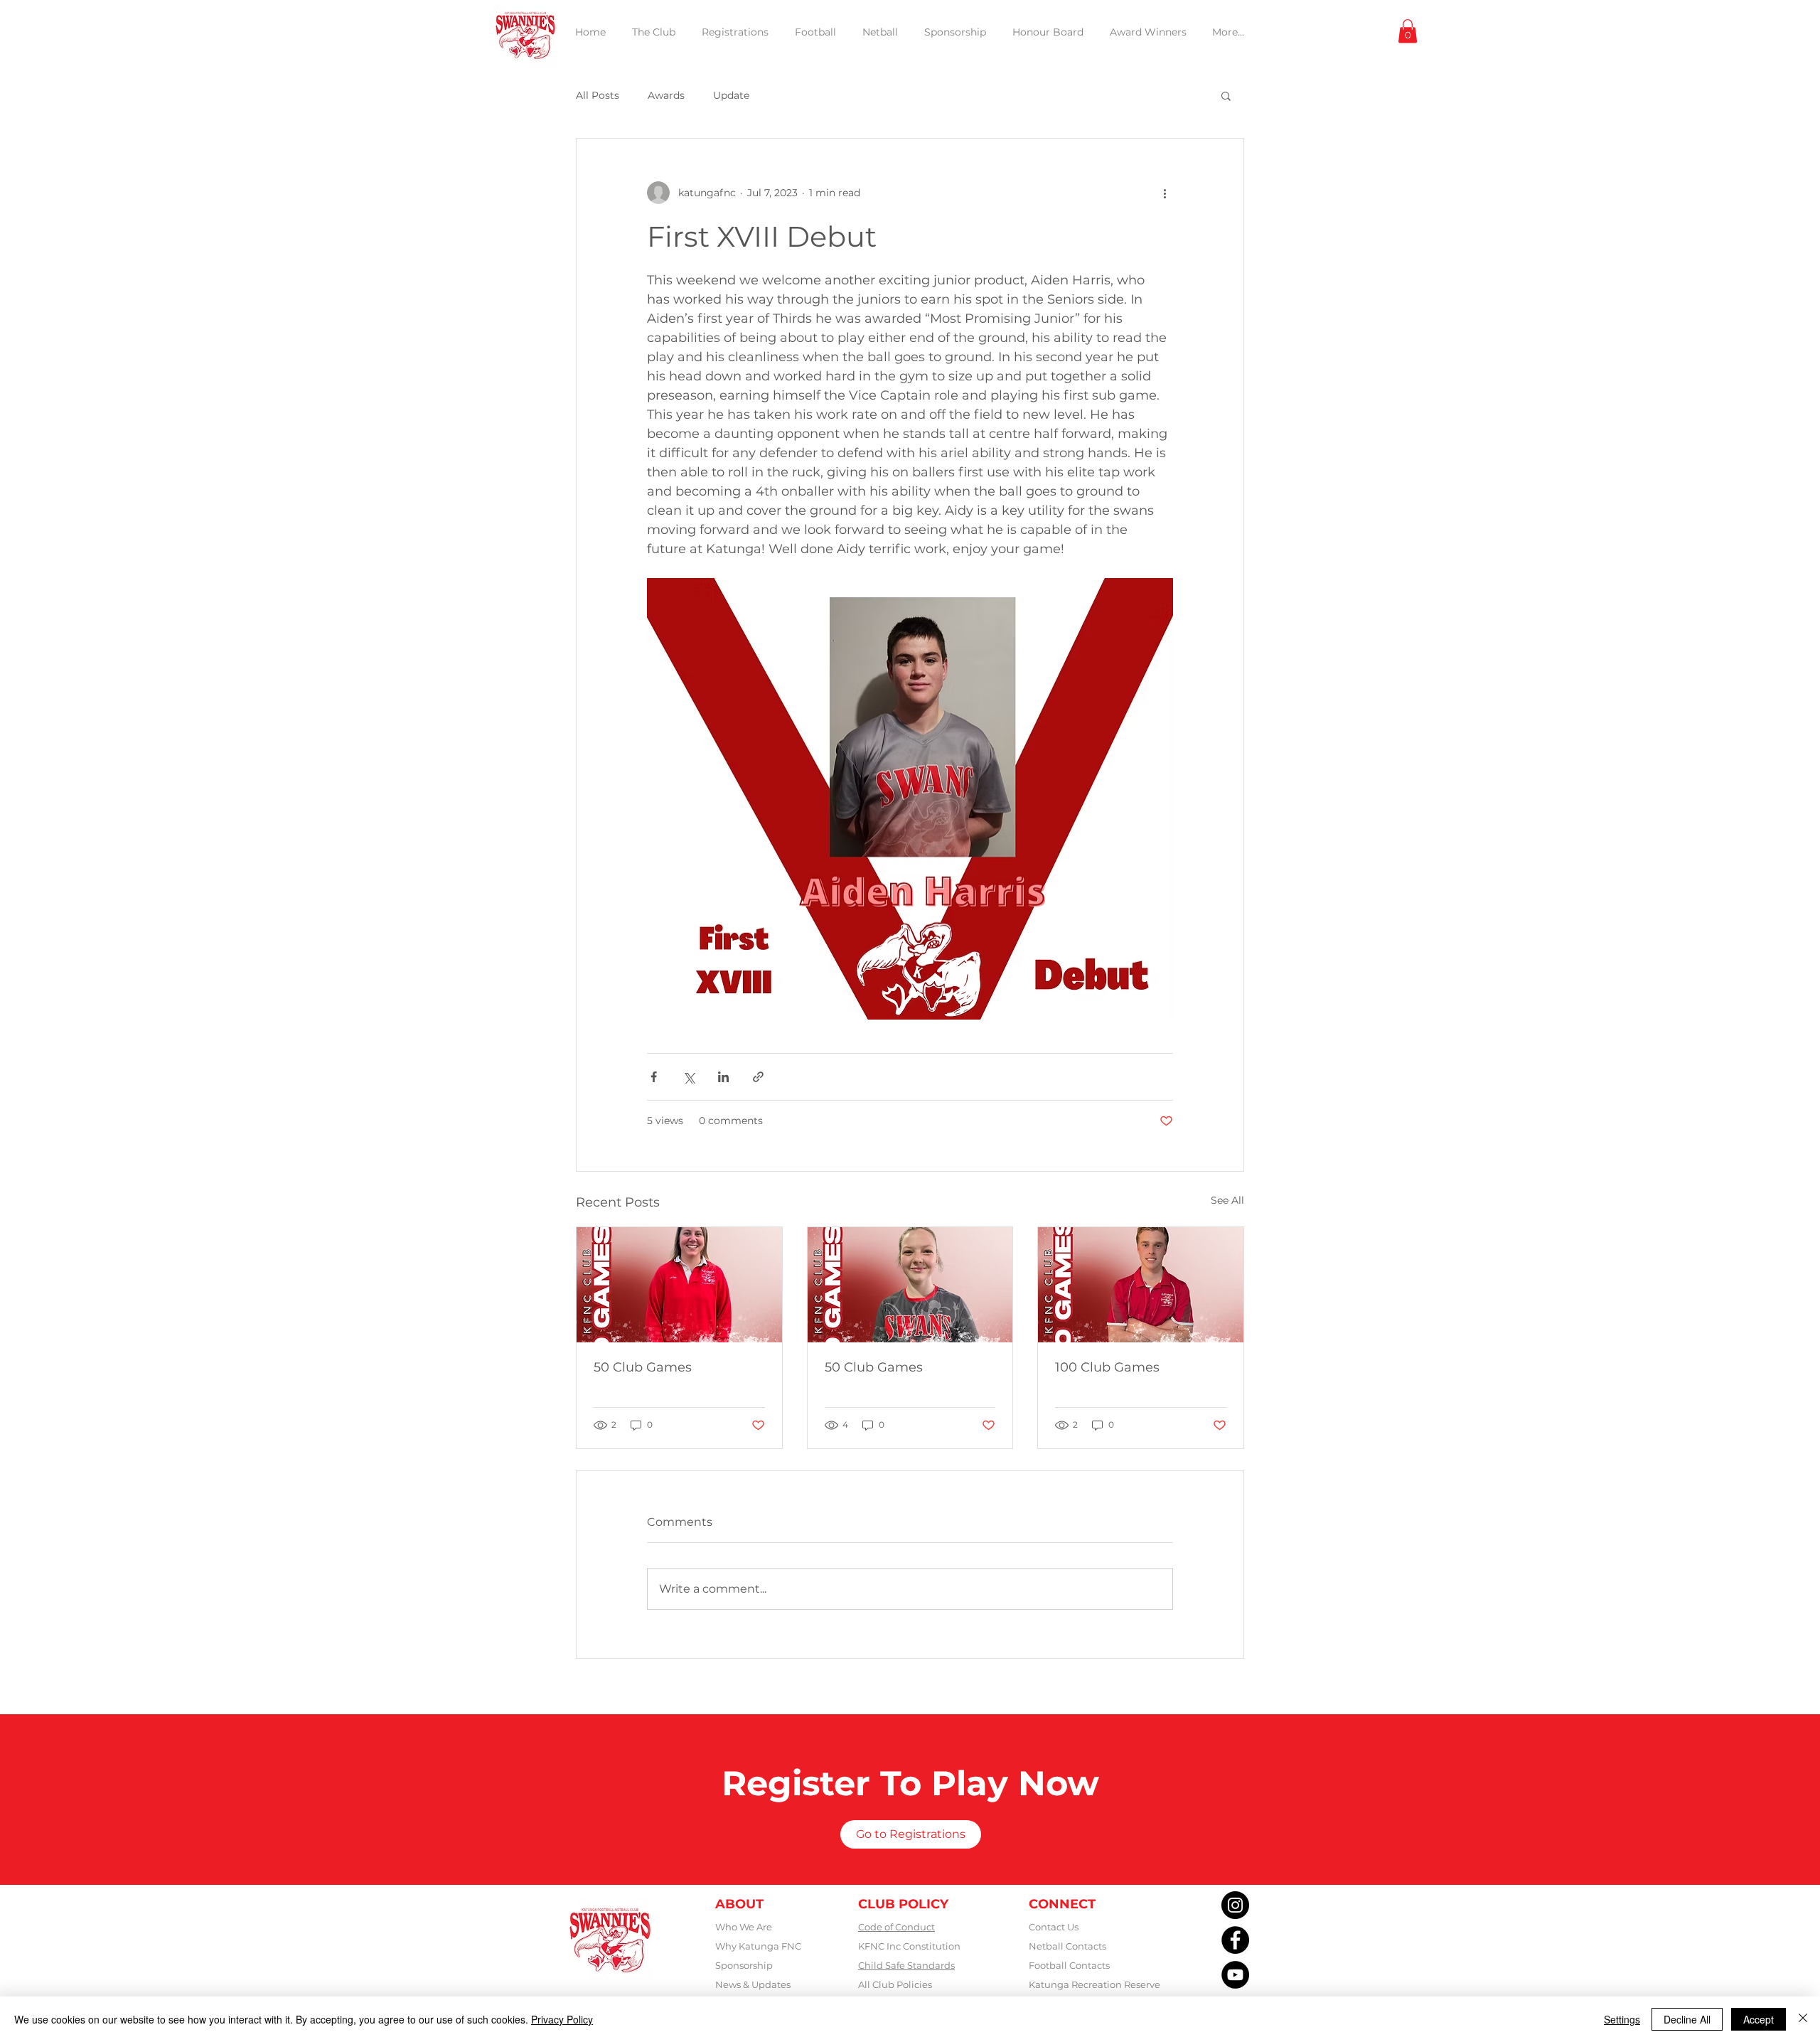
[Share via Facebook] (654, 1077)
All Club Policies (895, 1984)
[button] (1408, 31)
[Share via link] (758, 1077)
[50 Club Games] (679, 1285)
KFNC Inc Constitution (909, 1946)
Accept (1759, 2019)
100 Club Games (1107, 1367)
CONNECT (1062, 1904)
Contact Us (1054, 1927)
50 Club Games (643, 1367)
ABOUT (739, 1904)
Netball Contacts (1067, 1946)
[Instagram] (1235, 1905)
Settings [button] (1622, 2019)
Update (731, 95)
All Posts (598, 95)
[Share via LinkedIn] (723, 1077)
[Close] (1803, 2019)
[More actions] (1165, 193)
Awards (666, 95)
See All (1227, 1200)
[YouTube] (1235, 1975)
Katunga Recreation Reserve (1094, 1984)
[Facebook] (1235, 1940)
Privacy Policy (562, 2019)
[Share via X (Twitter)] (689, 1077)
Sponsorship (744, 1965)
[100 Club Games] (1141, 1285)
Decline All (1687, 2019)
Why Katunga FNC (758, 1946)
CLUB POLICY (903, 1904)
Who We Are (744, 1927)
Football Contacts (1069, 1965)
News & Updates (753, 1984)
